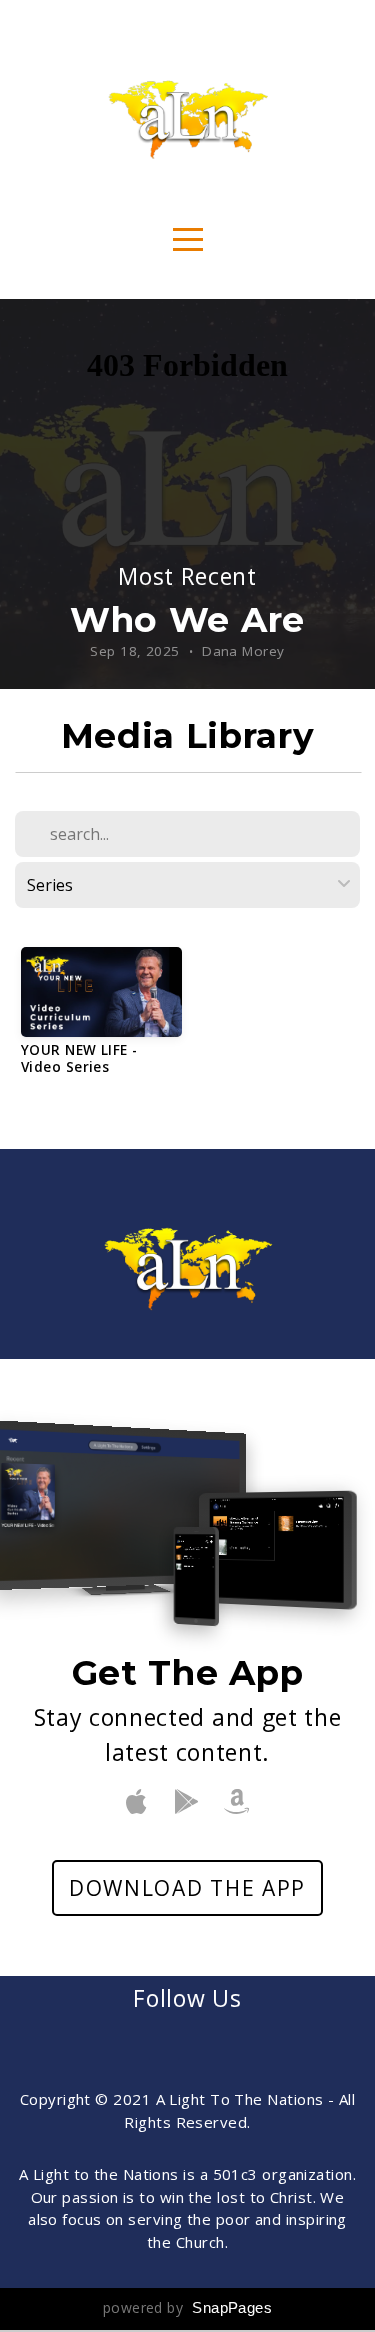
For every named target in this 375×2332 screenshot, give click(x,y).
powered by (187, 2307)
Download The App (187, 1888)
